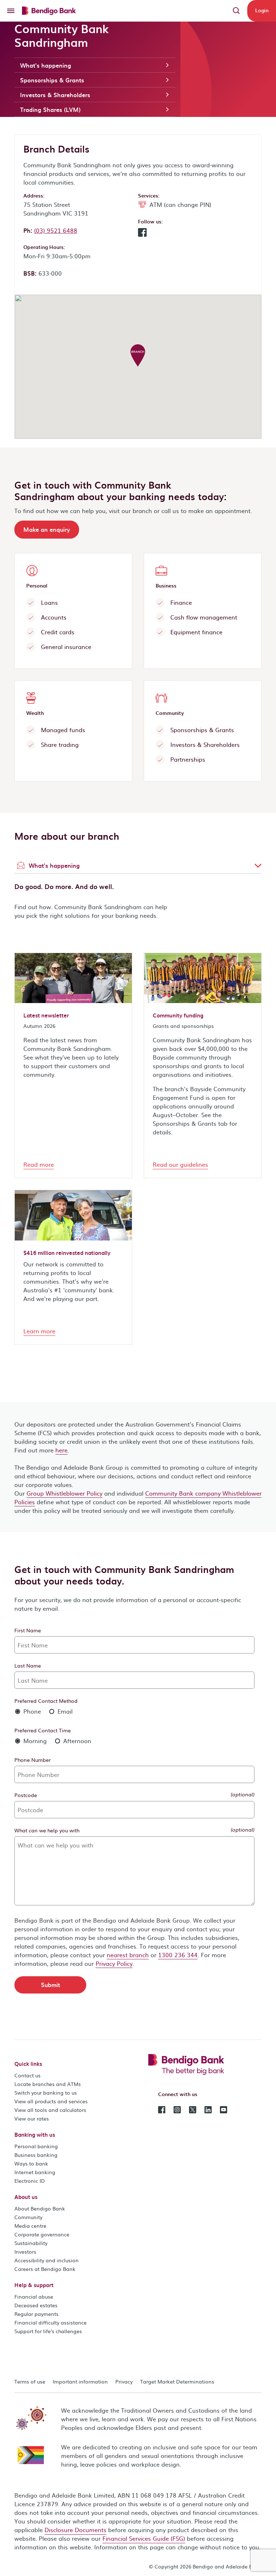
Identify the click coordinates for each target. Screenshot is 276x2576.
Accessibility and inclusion (47, 2260)
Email (64, 1711)
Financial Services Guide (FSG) (144, 2538)
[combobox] (138, 866)
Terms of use (30, 2381)
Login (262, 10)
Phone (31, 1711)
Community (28, 2217)
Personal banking (36, 2146)
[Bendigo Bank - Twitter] (193, 2109)
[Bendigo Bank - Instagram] (177, 2109)
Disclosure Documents (75, 2530)
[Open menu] (11, 11)
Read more (39, 1164)
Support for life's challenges (48, 2331)
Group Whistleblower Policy (65, 1493)
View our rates (32, 2118)
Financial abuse (34, 2296)
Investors (25, 2251)
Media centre (30, 2226)
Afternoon (76, 1741)
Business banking (36, 2155)
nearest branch (128, 1955)
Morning (34, 1741)
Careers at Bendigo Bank (45, 2269)
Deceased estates (36, 2305)
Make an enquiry (47, 529)
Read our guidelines (180, 1164)
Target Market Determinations (177, 2381)
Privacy (124, 2381)
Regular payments (36, 2314)
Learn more (39, 1331)
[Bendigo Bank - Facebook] (162, 2109)
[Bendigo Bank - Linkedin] (208, 2109)
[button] (142, 234)
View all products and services (51, 2101)
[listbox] (138, 866)
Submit (50, 1985)
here (61, 1450)
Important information (80, 2381)
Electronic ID (30, 2181)
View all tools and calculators (50, 2110)
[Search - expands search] (236, 11)
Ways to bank (31, 2163)
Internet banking (35, 2172)
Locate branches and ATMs (48, 2084)
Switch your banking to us (46, 2092)
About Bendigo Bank (40, 2208)
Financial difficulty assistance (50, 2322)
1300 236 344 (178, 1955)
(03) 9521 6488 (56, 230)
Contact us (27, 2075)
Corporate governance (42, 2234)
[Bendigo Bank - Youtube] (224, 2109)
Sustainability (31, 2243)
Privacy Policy (114, 1963)
